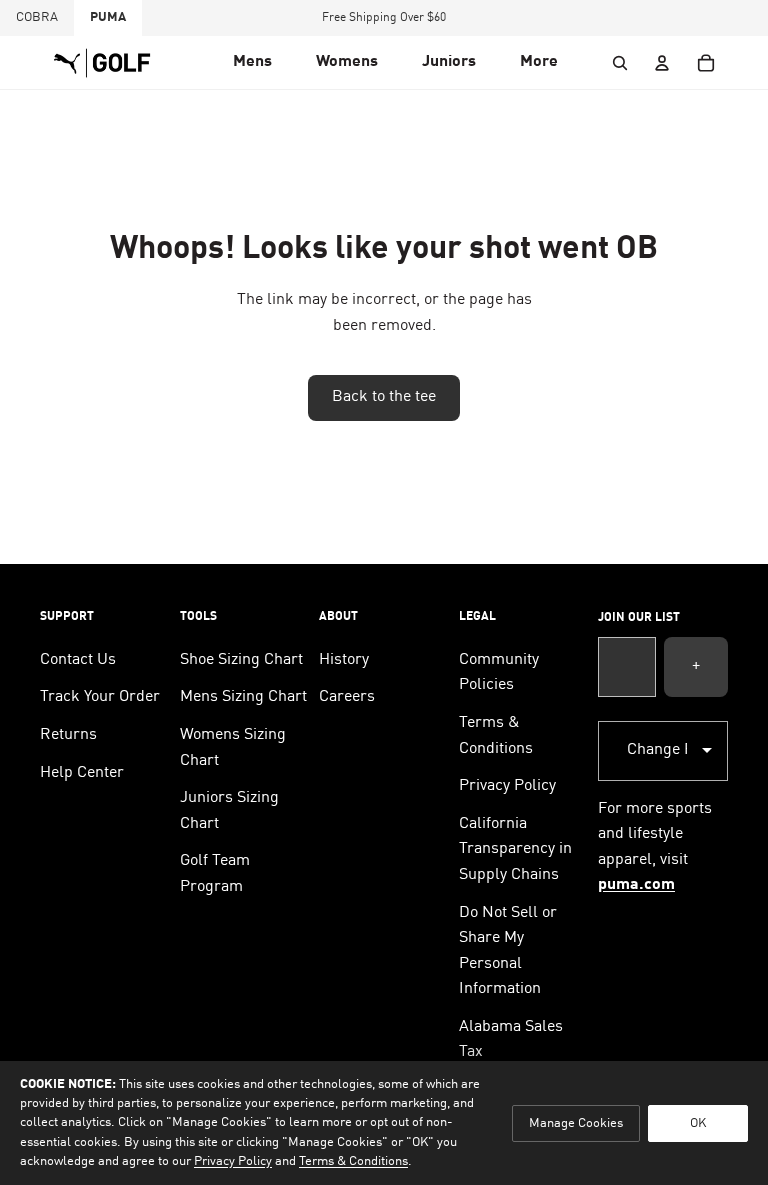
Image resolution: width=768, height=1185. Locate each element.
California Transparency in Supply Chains (515, 849)
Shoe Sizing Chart (241, 660)
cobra (37, 17)
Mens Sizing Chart (243, 697)
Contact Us (78, 660)
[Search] (620, 63)
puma (108, 17)
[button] (252, 63)
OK (698, 1123)
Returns (68, 735)
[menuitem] (539, 63)
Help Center (82, 773)
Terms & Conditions (353, 1161)
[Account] (662, 63)
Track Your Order (100, 697)
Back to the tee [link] (384, 397)
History (344, 660)
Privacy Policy (507, 786)
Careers (347, 697)
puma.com (636, 885)
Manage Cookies (576, 1123)
